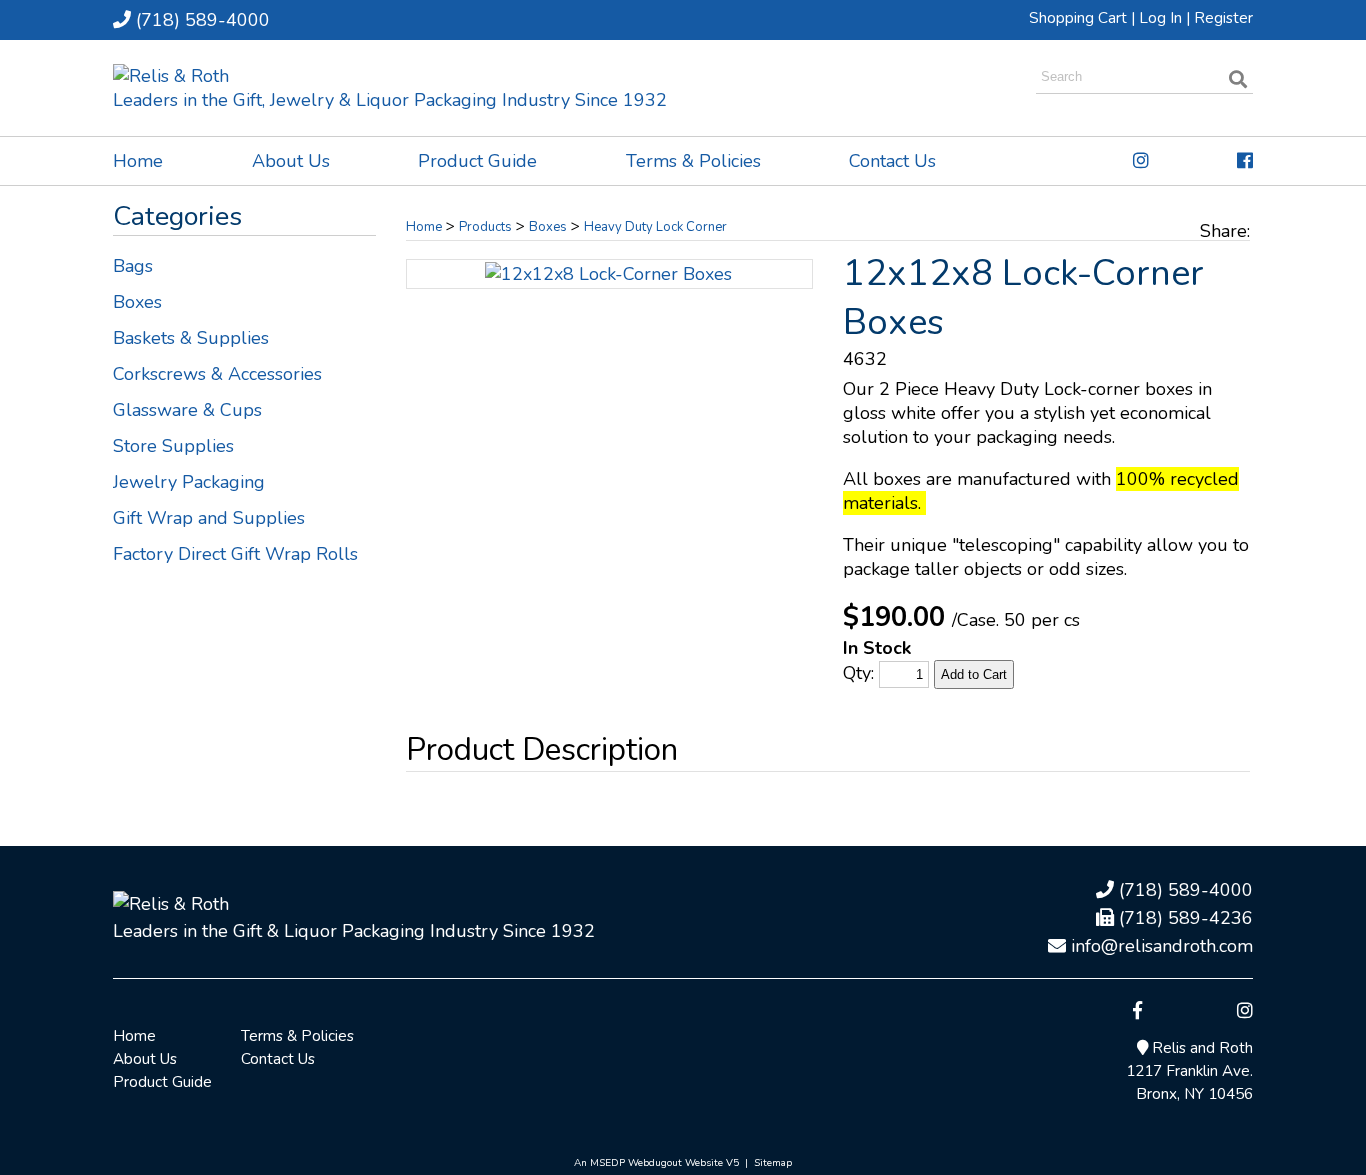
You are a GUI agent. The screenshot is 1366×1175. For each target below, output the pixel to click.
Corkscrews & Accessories (217, 374)
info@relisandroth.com (1159, 946)
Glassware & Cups (187, 410)
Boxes (137, 302)
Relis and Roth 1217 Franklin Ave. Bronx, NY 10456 (1189, 1071)
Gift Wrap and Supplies (209, 518)
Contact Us (892, 161)
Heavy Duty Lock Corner (655, 227)
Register (1223, 18)
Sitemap (773, 1163)
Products (485, 227)
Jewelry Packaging (189, 482)
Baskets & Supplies (191, 338)
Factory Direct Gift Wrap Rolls (235, 554)
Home (138, 161)
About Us (291, 161)
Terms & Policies (693, 161)
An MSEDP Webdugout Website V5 (656, 1163)
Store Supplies (173, 446)
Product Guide (477, 161)
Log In (1160, 18)
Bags (133, 266)
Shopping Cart (1078, 18)
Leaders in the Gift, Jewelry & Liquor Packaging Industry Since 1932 (390, 100)
